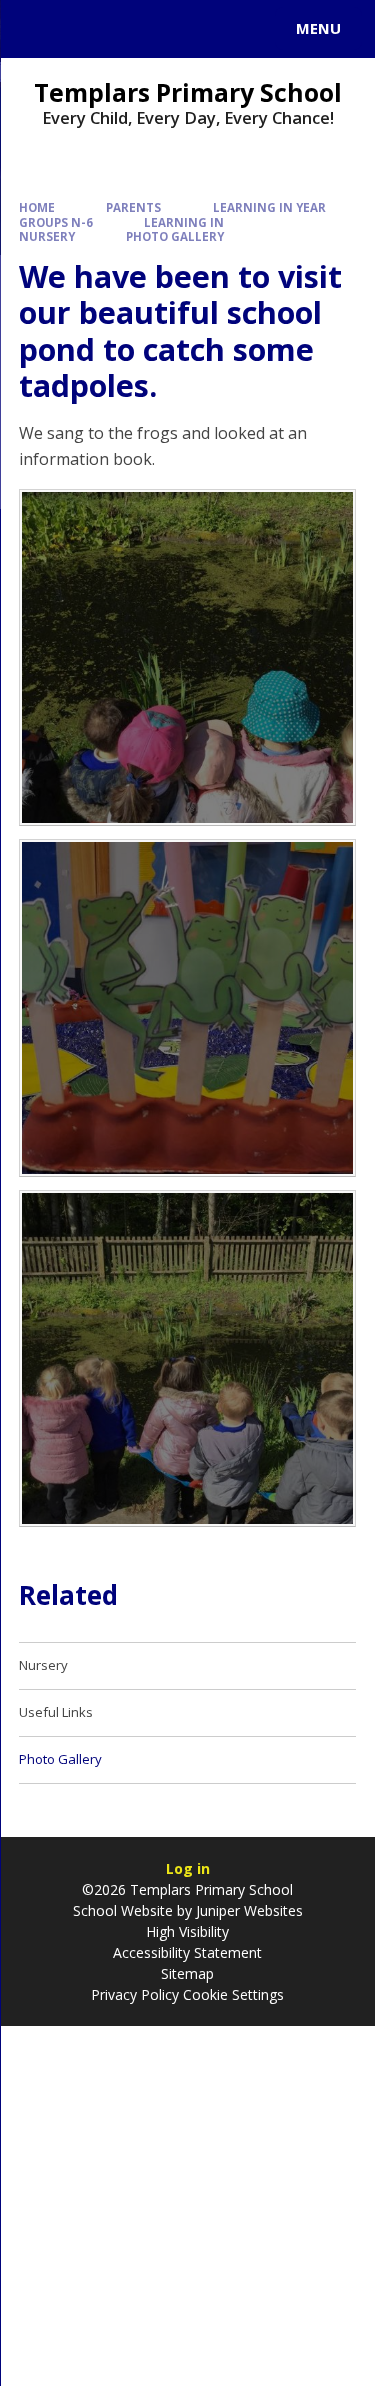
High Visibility (187, 1931)
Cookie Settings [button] (233, 1994)
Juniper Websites (247, 1910)
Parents (133, 207)
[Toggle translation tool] (88, 29)
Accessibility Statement (187, 1952)
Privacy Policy (135, 1994)
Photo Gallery (175, 236)
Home (37, 207)
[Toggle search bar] (38, 29)
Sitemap (187, 1973)
